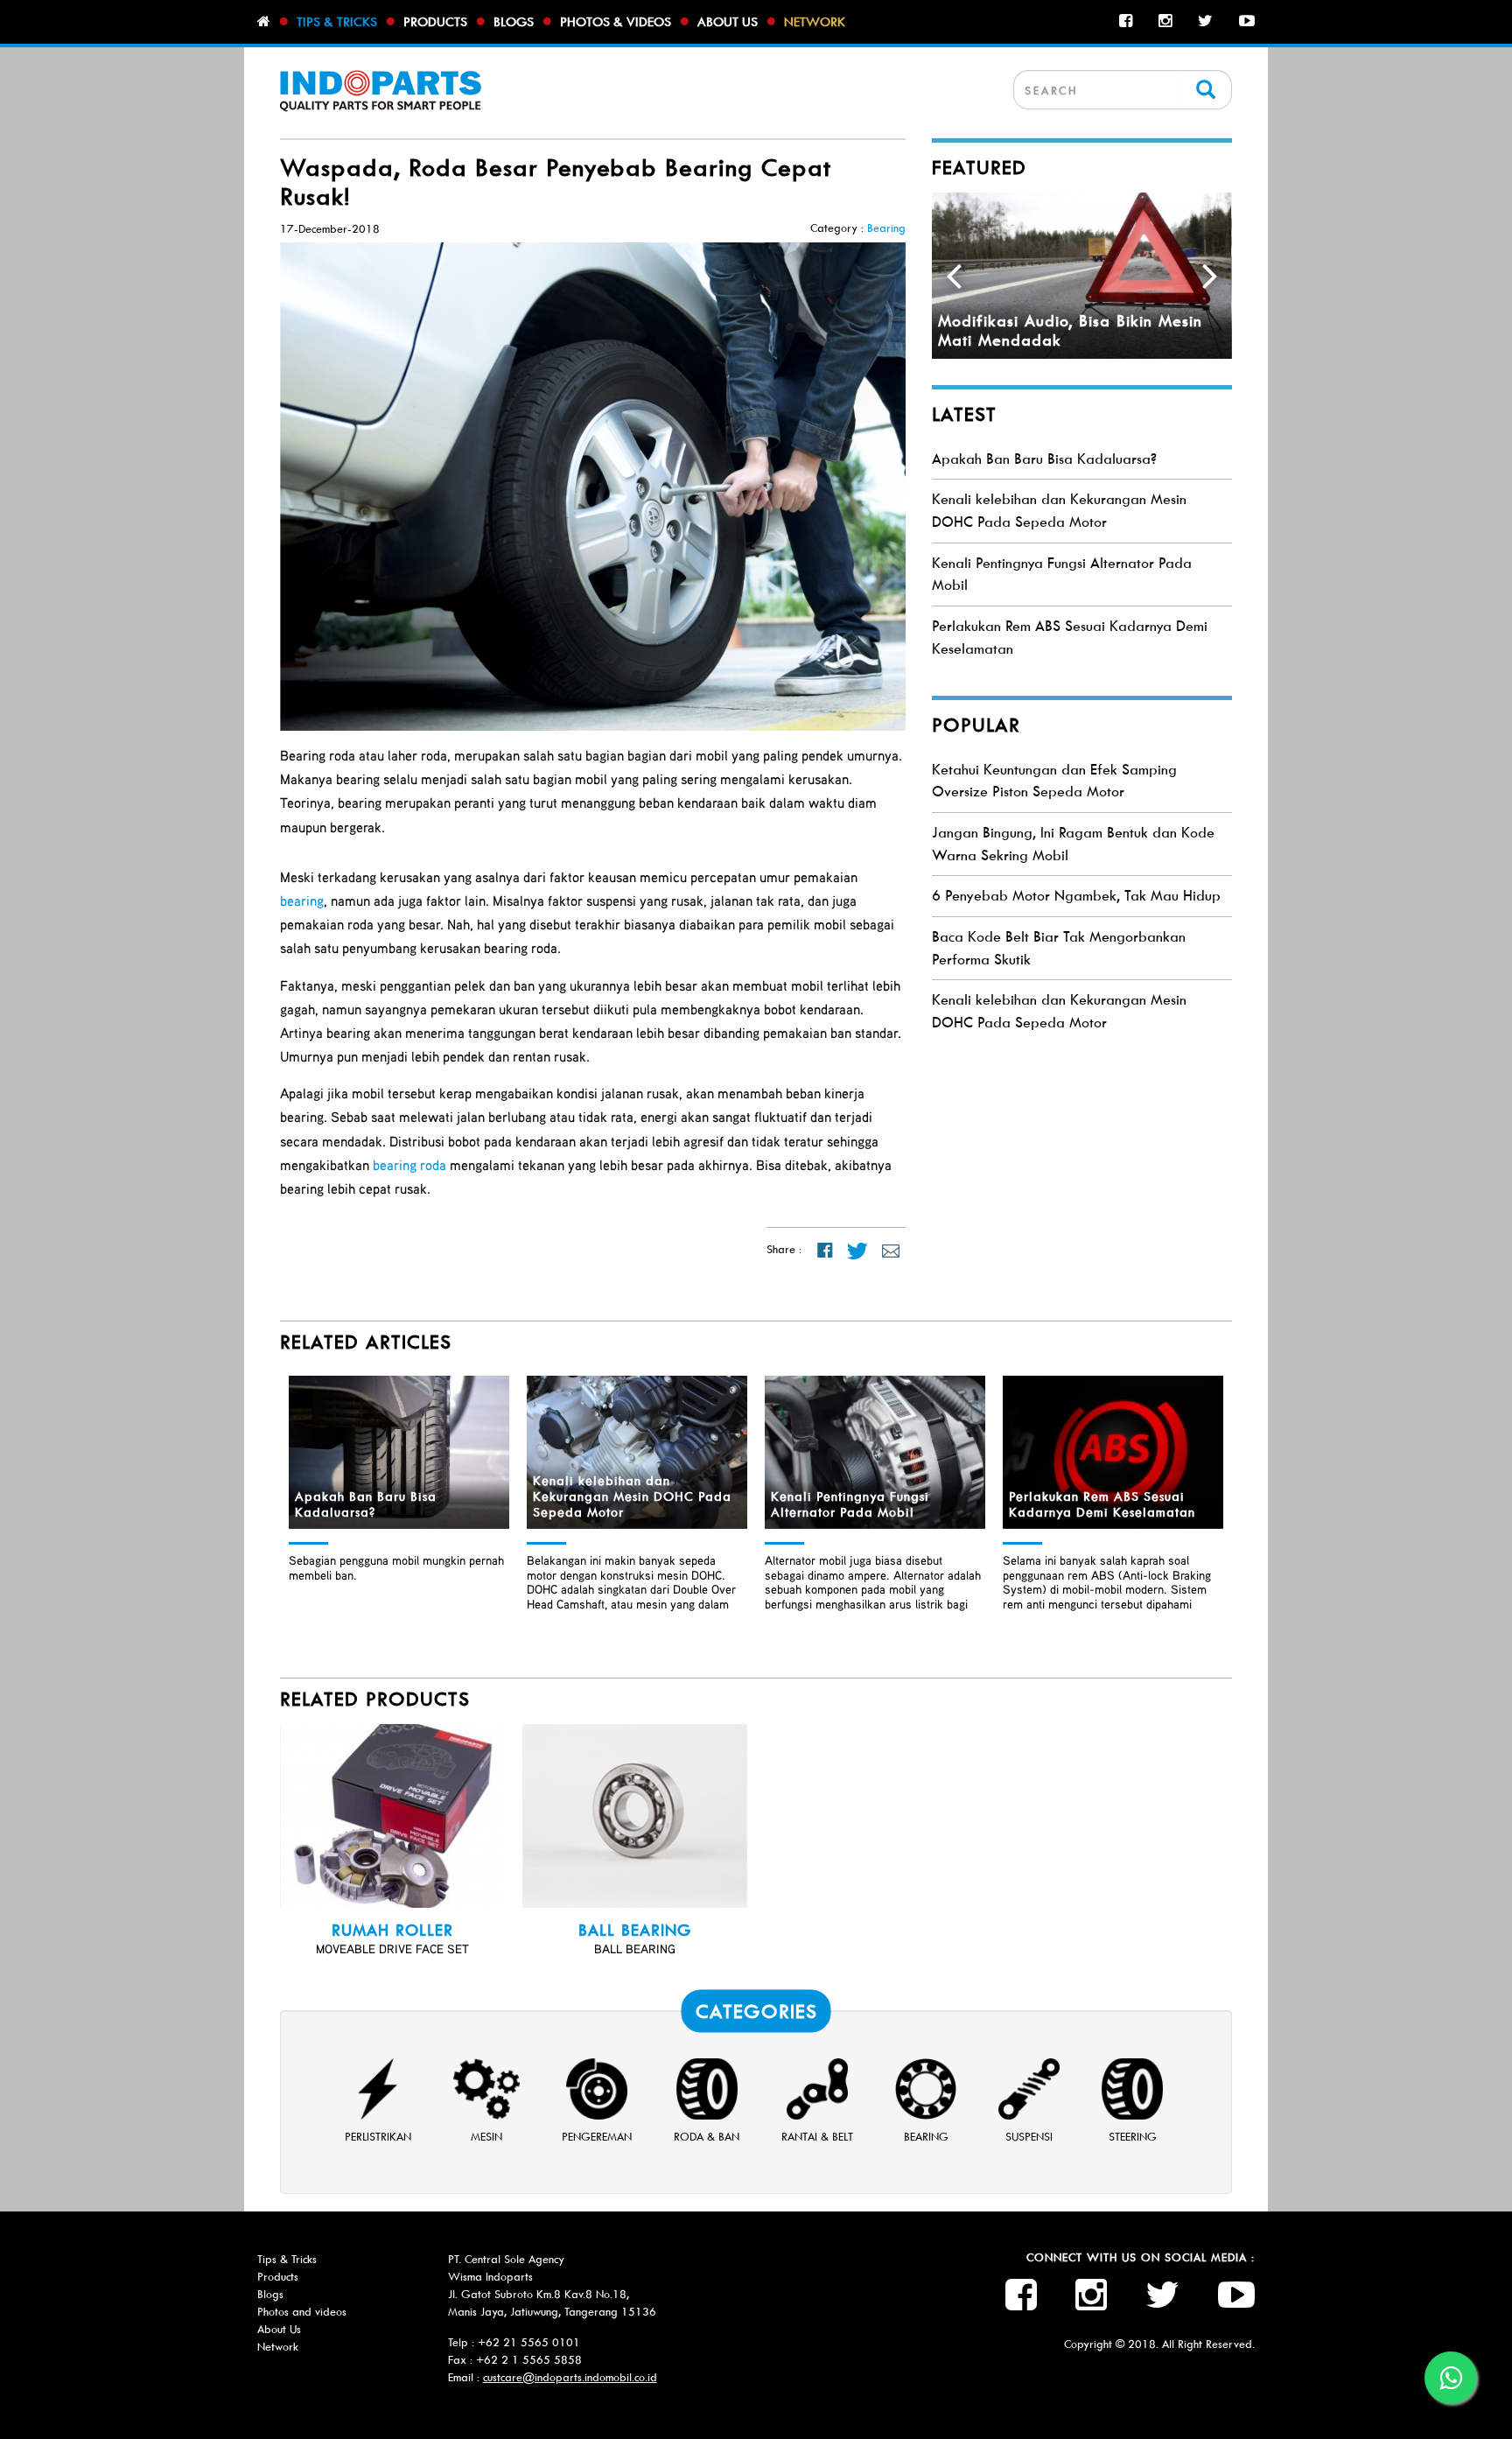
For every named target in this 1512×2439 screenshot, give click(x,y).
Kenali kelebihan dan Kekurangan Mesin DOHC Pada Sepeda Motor (632, 1496)
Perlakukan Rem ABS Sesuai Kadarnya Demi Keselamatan (1102, 1504)
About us (728, 22)
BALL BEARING (635, 1931)
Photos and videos (302, 2312)
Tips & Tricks (287, 2259)
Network (815, 22)
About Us (279, 2329)
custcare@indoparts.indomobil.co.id (570, 2377)
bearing (302, 901)
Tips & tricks (337, 22)
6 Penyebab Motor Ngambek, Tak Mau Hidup (1076, 896)
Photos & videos (616, 22)
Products (435, 22)
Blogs (514, 22)
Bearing (886, 228)
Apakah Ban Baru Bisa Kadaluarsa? (1044, 459)
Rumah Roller (392, 1931)
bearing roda (409, 1165)
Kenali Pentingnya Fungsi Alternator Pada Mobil (850, 1504)
